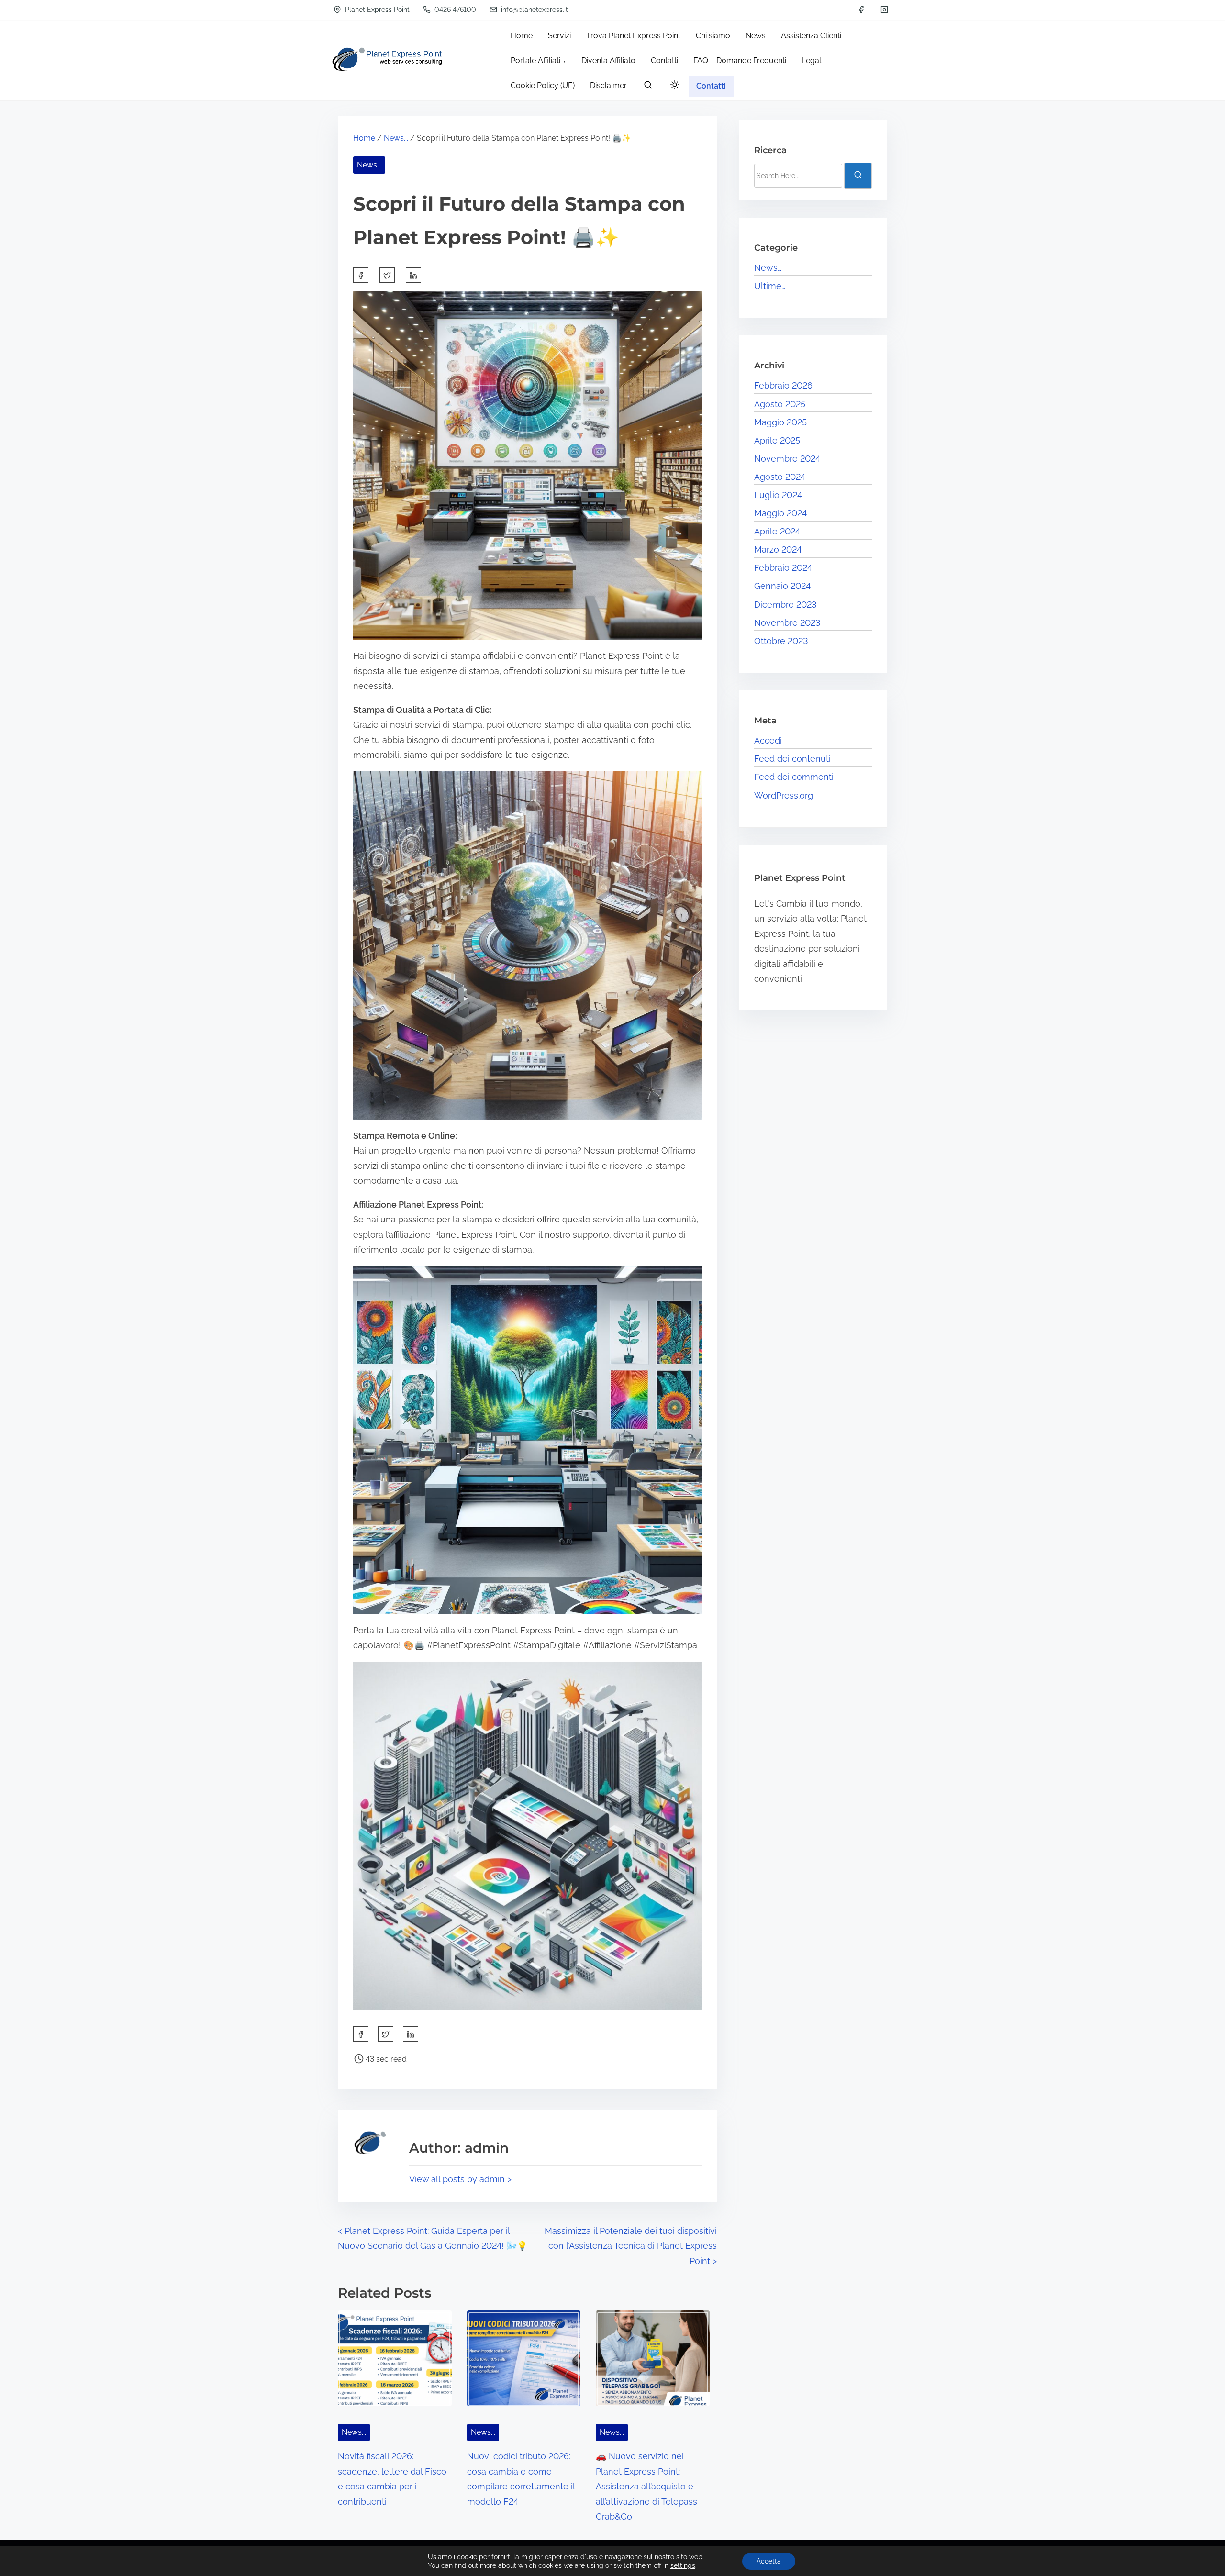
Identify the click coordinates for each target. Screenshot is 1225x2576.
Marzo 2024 (778, 550)
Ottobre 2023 (781, 641)
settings (683, 2565)
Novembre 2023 (787, 623)
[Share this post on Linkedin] (413, 275)
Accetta (769, 2561)
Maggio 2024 (780, 513)
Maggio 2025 (780, 422)
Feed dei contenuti (792, 759)
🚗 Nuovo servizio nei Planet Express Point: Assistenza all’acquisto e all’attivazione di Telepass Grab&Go (646, 2486)
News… (768, 268)
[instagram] (884, 10)
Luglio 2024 (778, 495)
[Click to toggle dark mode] (675, 85)
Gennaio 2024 (782, 586)
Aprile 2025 (777, 440)
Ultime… (770, 286)
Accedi (768, 740)
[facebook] (861, 10)
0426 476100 (454, 10)
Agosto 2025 (780, 404)
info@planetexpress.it (534, 10)
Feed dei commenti (794, 777)
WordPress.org (784, 795)
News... (396, 138)
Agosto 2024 (780, 477)
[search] (648, 87)
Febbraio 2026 (783, 385)
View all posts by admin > (460, 2179)
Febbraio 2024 (783, 568)
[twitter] (387, 275)
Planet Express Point (376, 10)
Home (364, 138)
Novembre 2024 (787, 459)
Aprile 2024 (777, 531)
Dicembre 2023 (785, 605)
